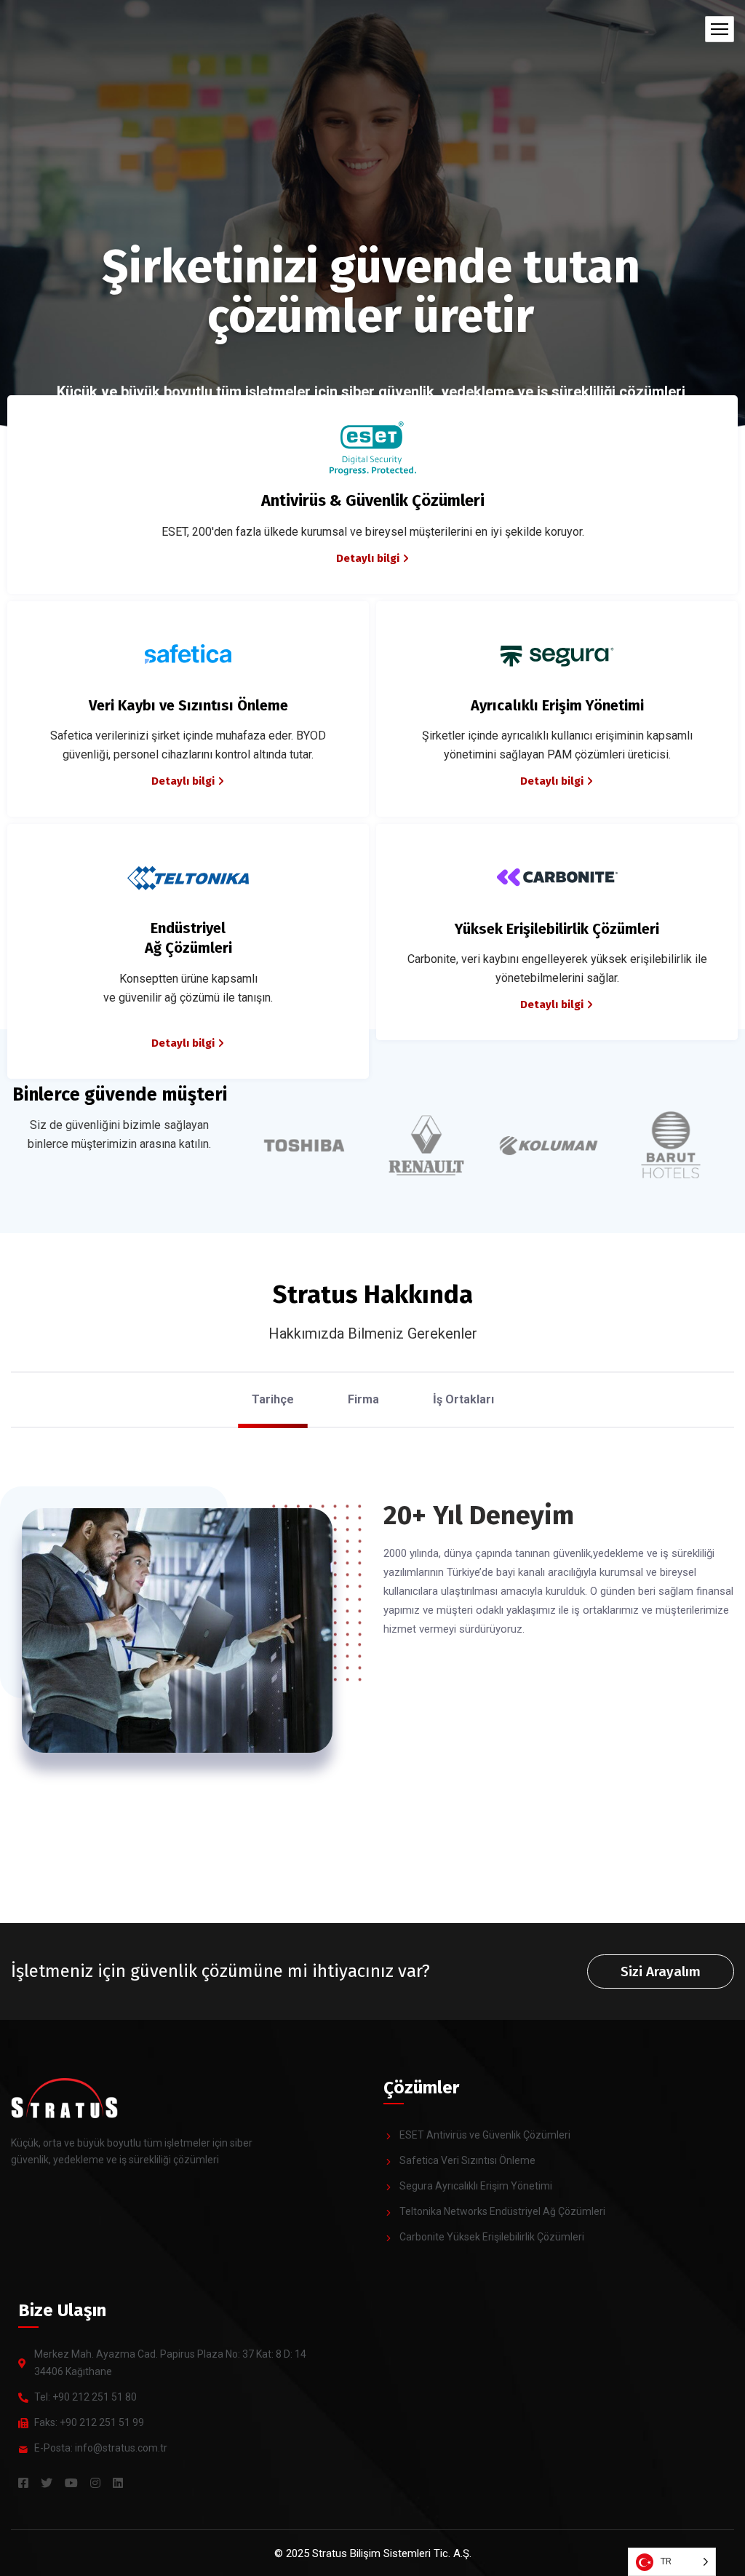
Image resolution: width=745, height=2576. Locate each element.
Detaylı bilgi (368, 558)
